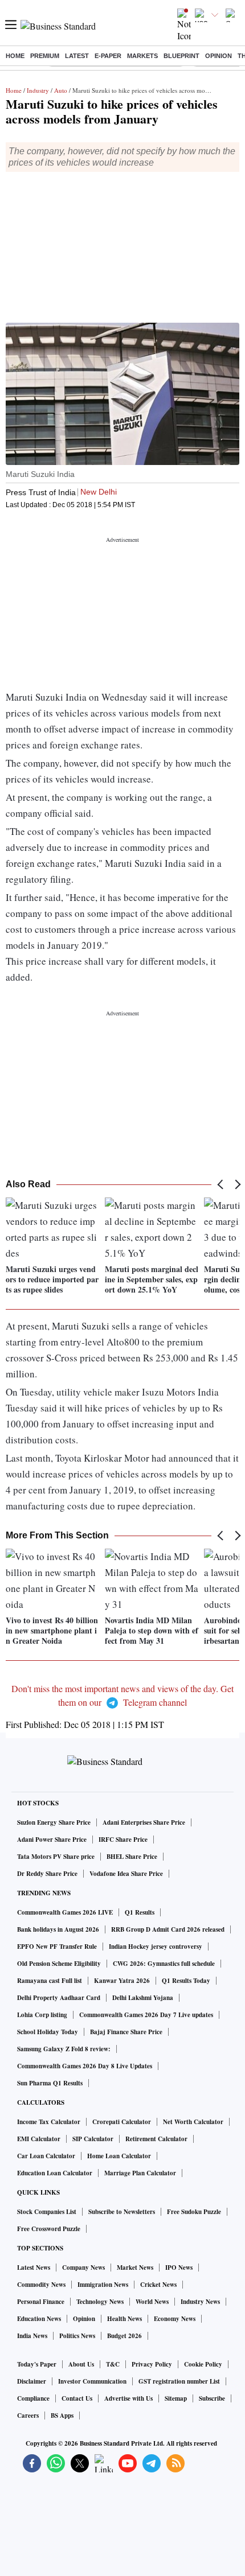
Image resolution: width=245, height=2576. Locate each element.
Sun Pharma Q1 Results (50, 2083)
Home (15, 56)
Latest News (34, 2268)
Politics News (77, 2336)
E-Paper (108, 56)
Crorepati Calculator (122, 2122)
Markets (142, 56)
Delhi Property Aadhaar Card (59, 1998)
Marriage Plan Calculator (140, 2173)
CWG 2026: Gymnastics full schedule (164, 1964)
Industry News (200, 2302)
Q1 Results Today (186, 1981)
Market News (135, 2268)
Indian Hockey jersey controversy (156, 1947)
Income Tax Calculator (49, 2122)
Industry (38, 90)
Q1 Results (140, 1912)
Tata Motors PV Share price (56, 1857)
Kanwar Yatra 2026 (122, 1981)
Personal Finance (41, 2302)
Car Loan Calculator (46, 2156)
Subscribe (212, 2398)
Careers (28, 2415)
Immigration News (103, 2285)
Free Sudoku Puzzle (194, 2212)
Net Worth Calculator (193, 2122)
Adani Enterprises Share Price (144, 1822)
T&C (113, 2364)
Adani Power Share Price (52, 1840)
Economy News (175, 2319)
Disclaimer (32, 2381)
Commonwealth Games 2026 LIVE (65, 1912)
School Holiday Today (48, 2032)
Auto (61, 90)
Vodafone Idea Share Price (126, 1874)
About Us (81, 2364)
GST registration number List (179, 2381)
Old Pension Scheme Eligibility (59, 1964)
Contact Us (77, 2398)
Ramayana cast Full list (50, 1981)
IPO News (179, 2268)
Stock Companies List (47, 2212)
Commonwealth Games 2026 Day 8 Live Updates (85, 2066)
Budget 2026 (124, 2336)
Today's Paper (37, 2364)
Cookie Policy (203, 2364)
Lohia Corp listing (42, 2015)
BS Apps (62, 2415)
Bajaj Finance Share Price (126, 2032)
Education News (39, 2319)
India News (32, 2336)
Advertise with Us (128, 2398)
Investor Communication (92, 2381)
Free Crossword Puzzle (49, 2229)
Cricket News (158, 2285)
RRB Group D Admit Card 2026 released (168, 1929)
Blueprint (181, 56)
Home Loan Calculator (119, 2156)
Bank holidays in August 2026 (58, 1929)
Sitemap (176, 2398)
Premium (45, 56)
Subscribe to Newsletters (122, 2212)
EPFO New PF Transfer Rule (57, 1947)
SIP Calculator (93, 2139)
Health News (124, 2319)
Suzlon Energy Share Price (54, 1822)
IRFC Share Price (123, 1840)
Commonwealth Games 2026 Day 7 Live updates (146, 2015)
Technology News (100, 2302)
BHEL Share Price (132, 1857)
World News (152, 2302)
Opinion (219, 56)
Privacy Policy (152, 2364)
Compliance (33, 2398)
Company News (83, 2268)
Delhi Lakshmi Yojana (143, 1998)
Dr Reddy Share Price (47, 1874)
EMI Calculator (39, 2139)
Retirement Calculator (156, 2139)
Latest (77, 56)
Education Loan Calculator (55, 2173)
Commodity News (41, 2285)
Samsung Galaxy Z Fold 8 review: (64, 2049)
